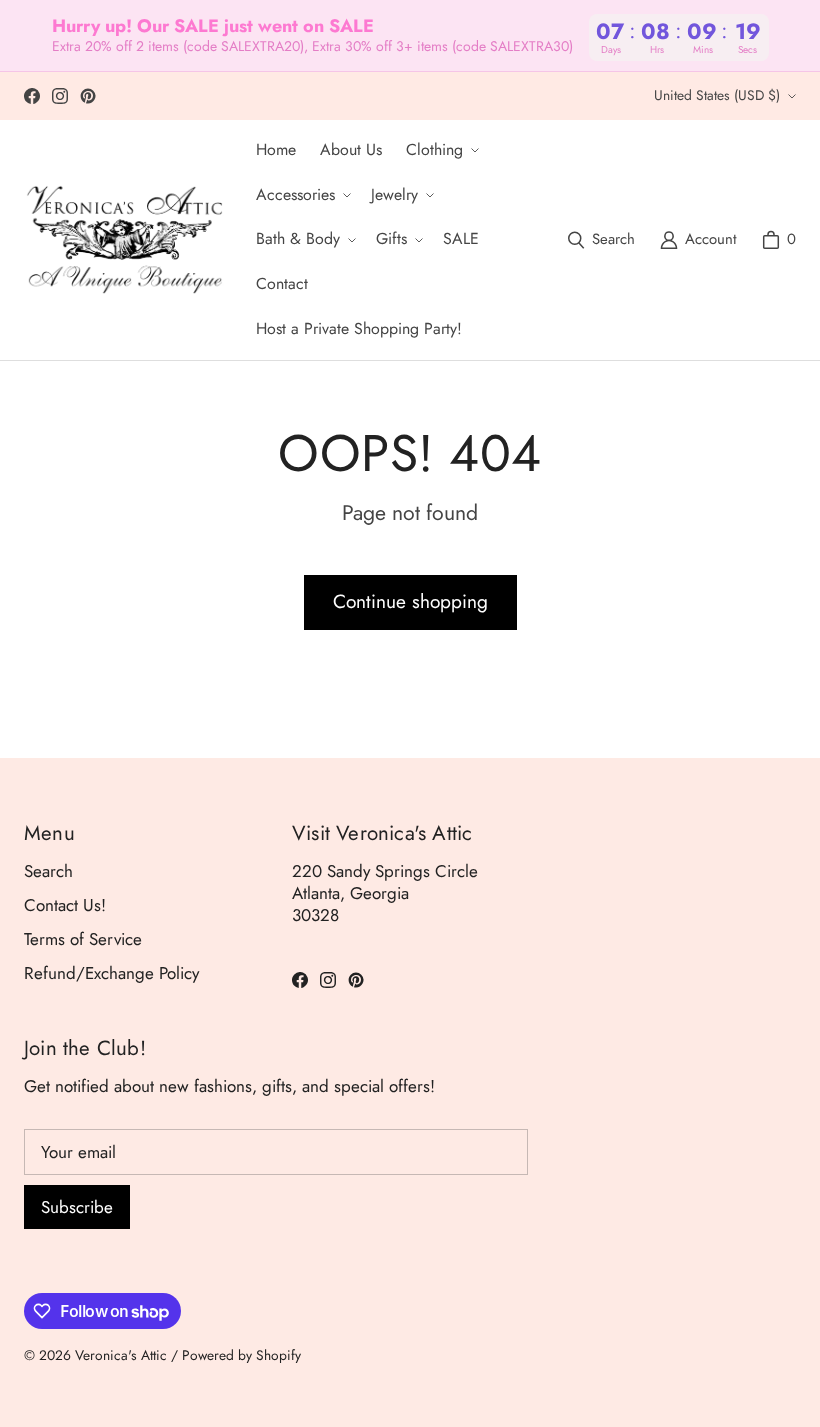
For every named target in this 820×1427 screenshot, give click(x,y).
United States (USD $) (717, 95)
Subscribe (77, 1207)
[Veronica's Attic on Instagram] (60, 96)
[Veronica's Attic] (124, 240)
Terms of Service (83, 939)
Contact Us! (65, 905)
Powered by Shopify (241, 1355)
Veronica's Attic (121, 1355)
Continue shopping (410, 601)
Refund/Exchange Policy (111, 973)
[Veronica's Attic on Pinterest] (88, 96)
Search (48, 871)
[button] (440, 150)
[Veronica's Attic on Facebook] (32, 96)
